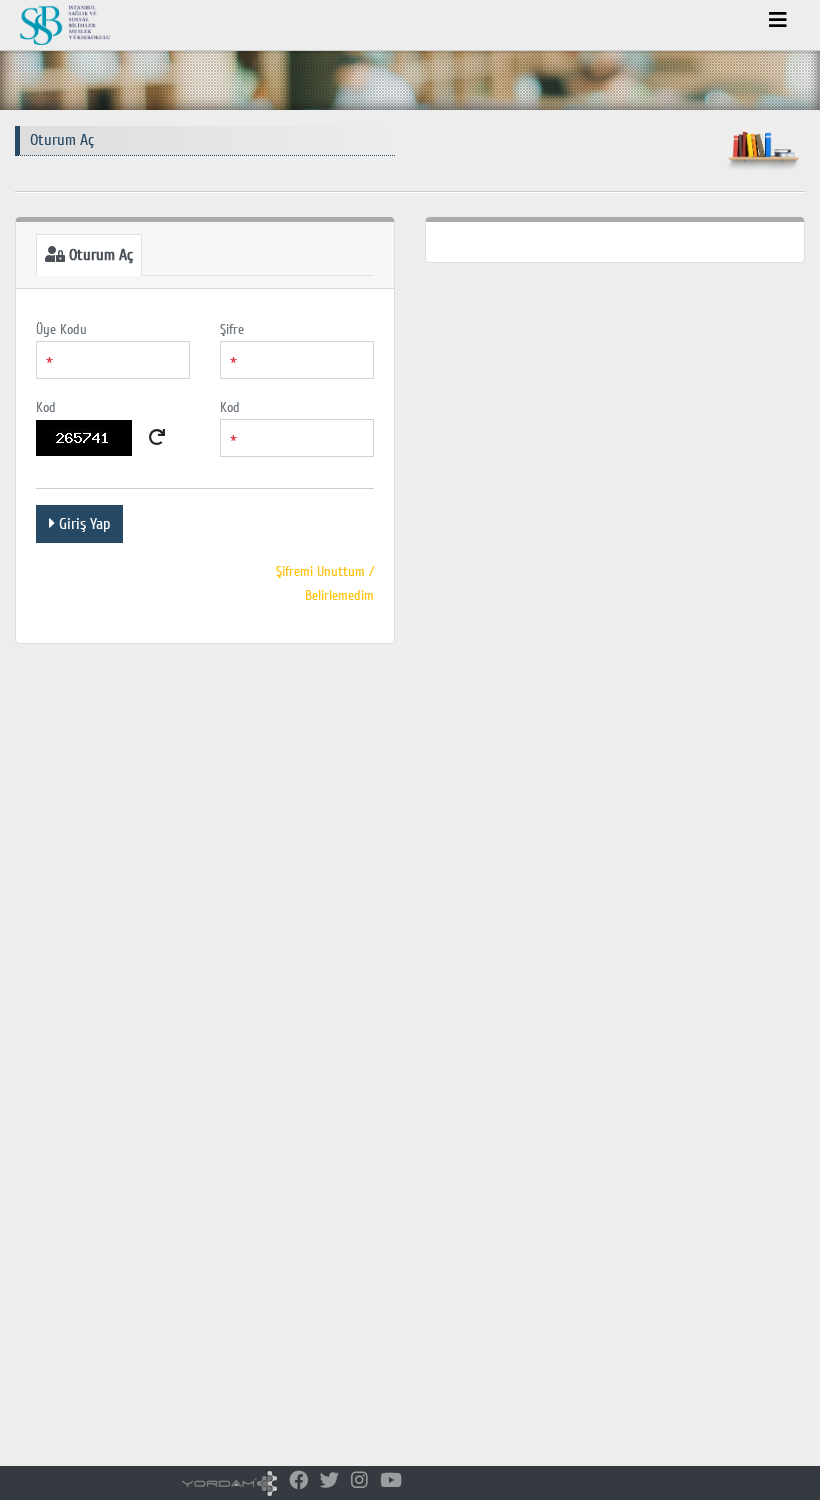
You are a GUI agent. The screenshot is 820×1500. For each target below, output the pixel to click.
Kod (46, 407)
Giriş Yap (82, 524)
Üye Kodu (61, 329)
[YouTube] (391, 1481)
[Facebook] (298, 1481)
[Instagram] (359, 1481)
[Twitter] (329, 1481)
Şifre (232, 329)
